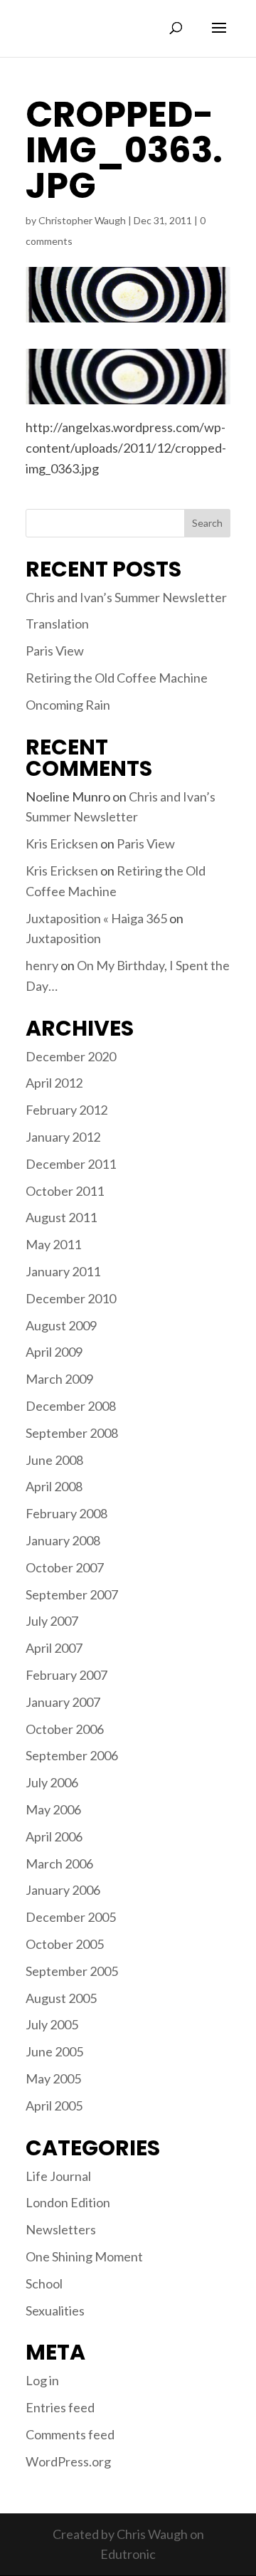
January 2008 (63, 1540)
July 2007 (52, 1621)
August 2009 (61, 1325)
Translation (57, 624)
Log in (42, 2380)
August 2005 (61, 1998)
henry (42, 965)
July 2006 (52, 1782)
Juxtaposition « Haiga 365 (96, 918)
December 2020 (71, 1056)
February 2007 (66, 1675)
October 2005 (65, 1944)
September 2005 (72, 1971)
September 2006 (72, 1755)
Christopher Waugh (82, 220)
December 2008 (71, 1406)
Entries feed (60, 2407)
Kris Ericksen (62, 843)
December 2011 (71, 1164)
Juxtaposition (63, 938)
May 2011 (53, 1244)
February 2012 (66, 1110)
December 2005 (71, 1917)
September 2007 (72, 1594)
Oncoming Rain (68, 705)
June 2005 (54, 2051)
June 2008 (54, 1460)
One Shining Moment (84, 2256)
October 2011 (65, 1191)
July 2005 (52, 2024)
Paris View (55, 651)
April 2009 (54, 1352)
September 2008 (72, 1433)
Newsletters (61, 2229)
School (44, 2283)
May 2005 (53, 2078)
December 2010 (71, 1298)
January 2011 (63, 1271)
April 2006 (54, 1836)
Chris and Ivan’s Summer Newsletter (126, 597)
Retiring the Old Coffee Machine (117, 678)
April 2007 (54, 1648)
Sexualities (55, 2310)
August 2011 (61, 1217)
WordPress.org (68, 2461)
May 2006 (53, 1809)
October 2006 (65, 1729)
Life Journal (58, 2176)
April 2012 (54, 1083)
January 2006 (63, 1890)
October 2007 (65, 1567)
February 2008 (66, 1513)
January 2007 (63, 1702)
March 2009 (59, 1379)
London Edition (68, 2202)
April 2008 (54, 1486)
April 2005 (54, 2106)
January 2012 (63, 1137)
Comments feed (70, 2434)
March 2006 (59, 1863)
